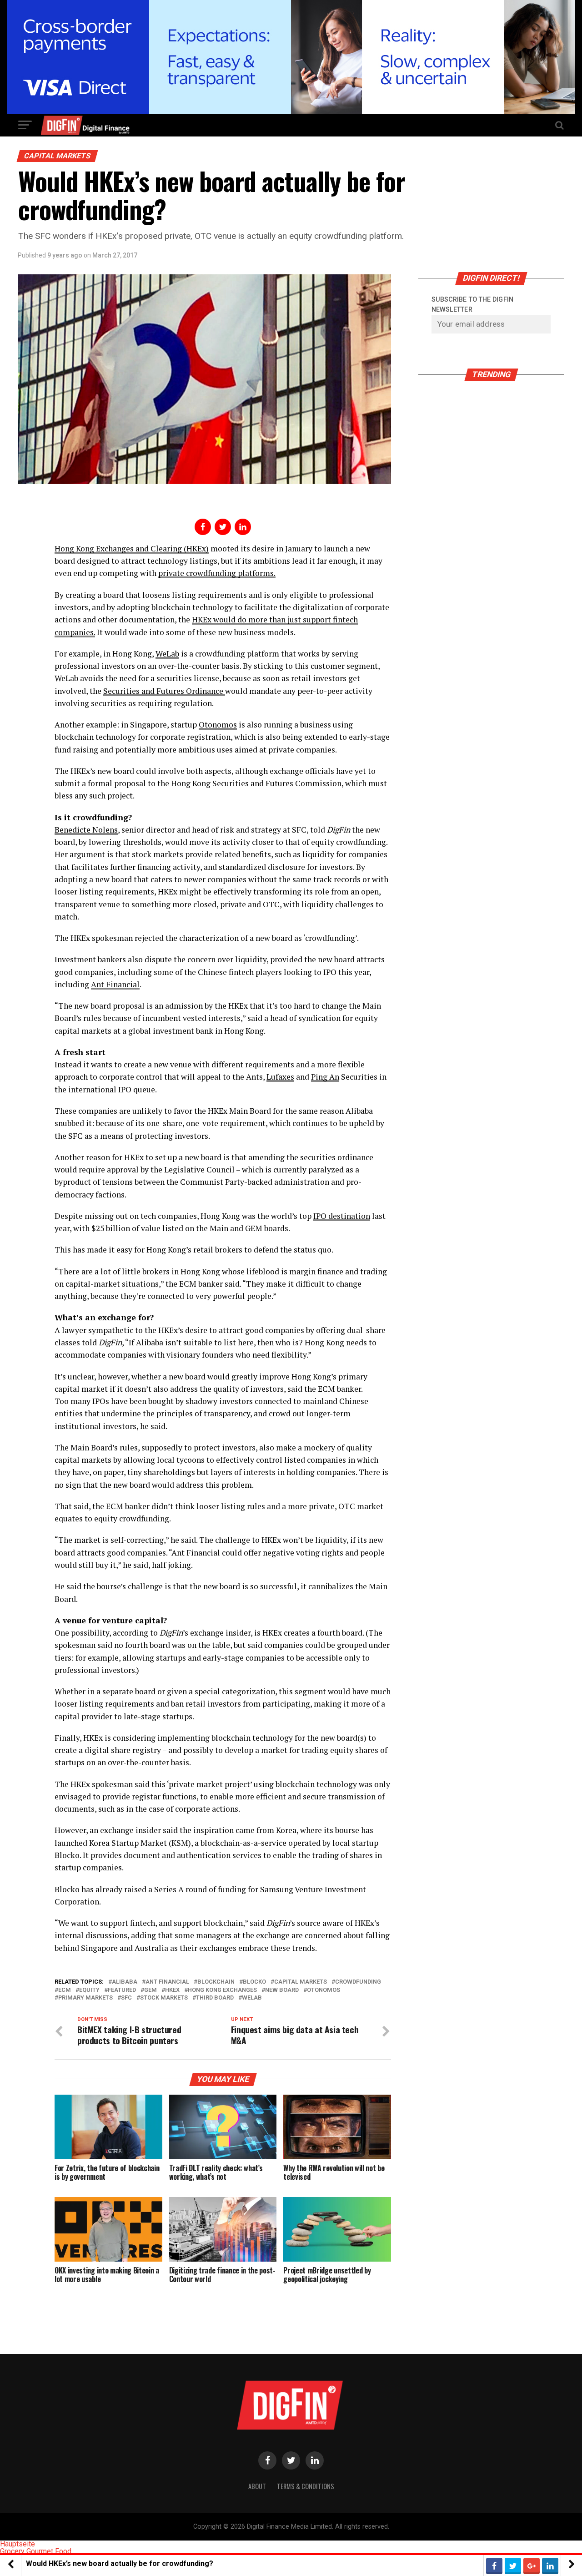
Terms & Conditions (306, 2486)
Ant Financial (115, 984)
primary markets (85, 1998)
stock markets (164, 1998)
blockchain (216, 1982)
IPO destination (342, 1216)
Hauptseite (18, 2544)
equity (89, 1990)
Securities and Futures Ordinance (164, 691)
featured (122, 1990)
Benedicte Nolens (86, 830)
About (257, 2486)
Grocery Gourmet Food (36, 2551)
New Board (282, 1990)
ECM (65, 1990)
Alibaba (125, 1982)
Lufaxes (280, 1077)
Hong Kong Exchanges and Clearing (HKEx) (132, 548)
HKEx (172, 1990)
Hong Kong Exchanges (222, 1990)
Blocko (254, 1982)
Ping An (325, 1077)
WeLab (167, 654)
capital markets (301, 1982)
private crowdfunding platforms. (217, 573)
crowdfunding (358, 1982)
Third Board (215, 1998)
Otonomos (218, 725)
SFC (126, 1998)
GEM (151, 1990)
